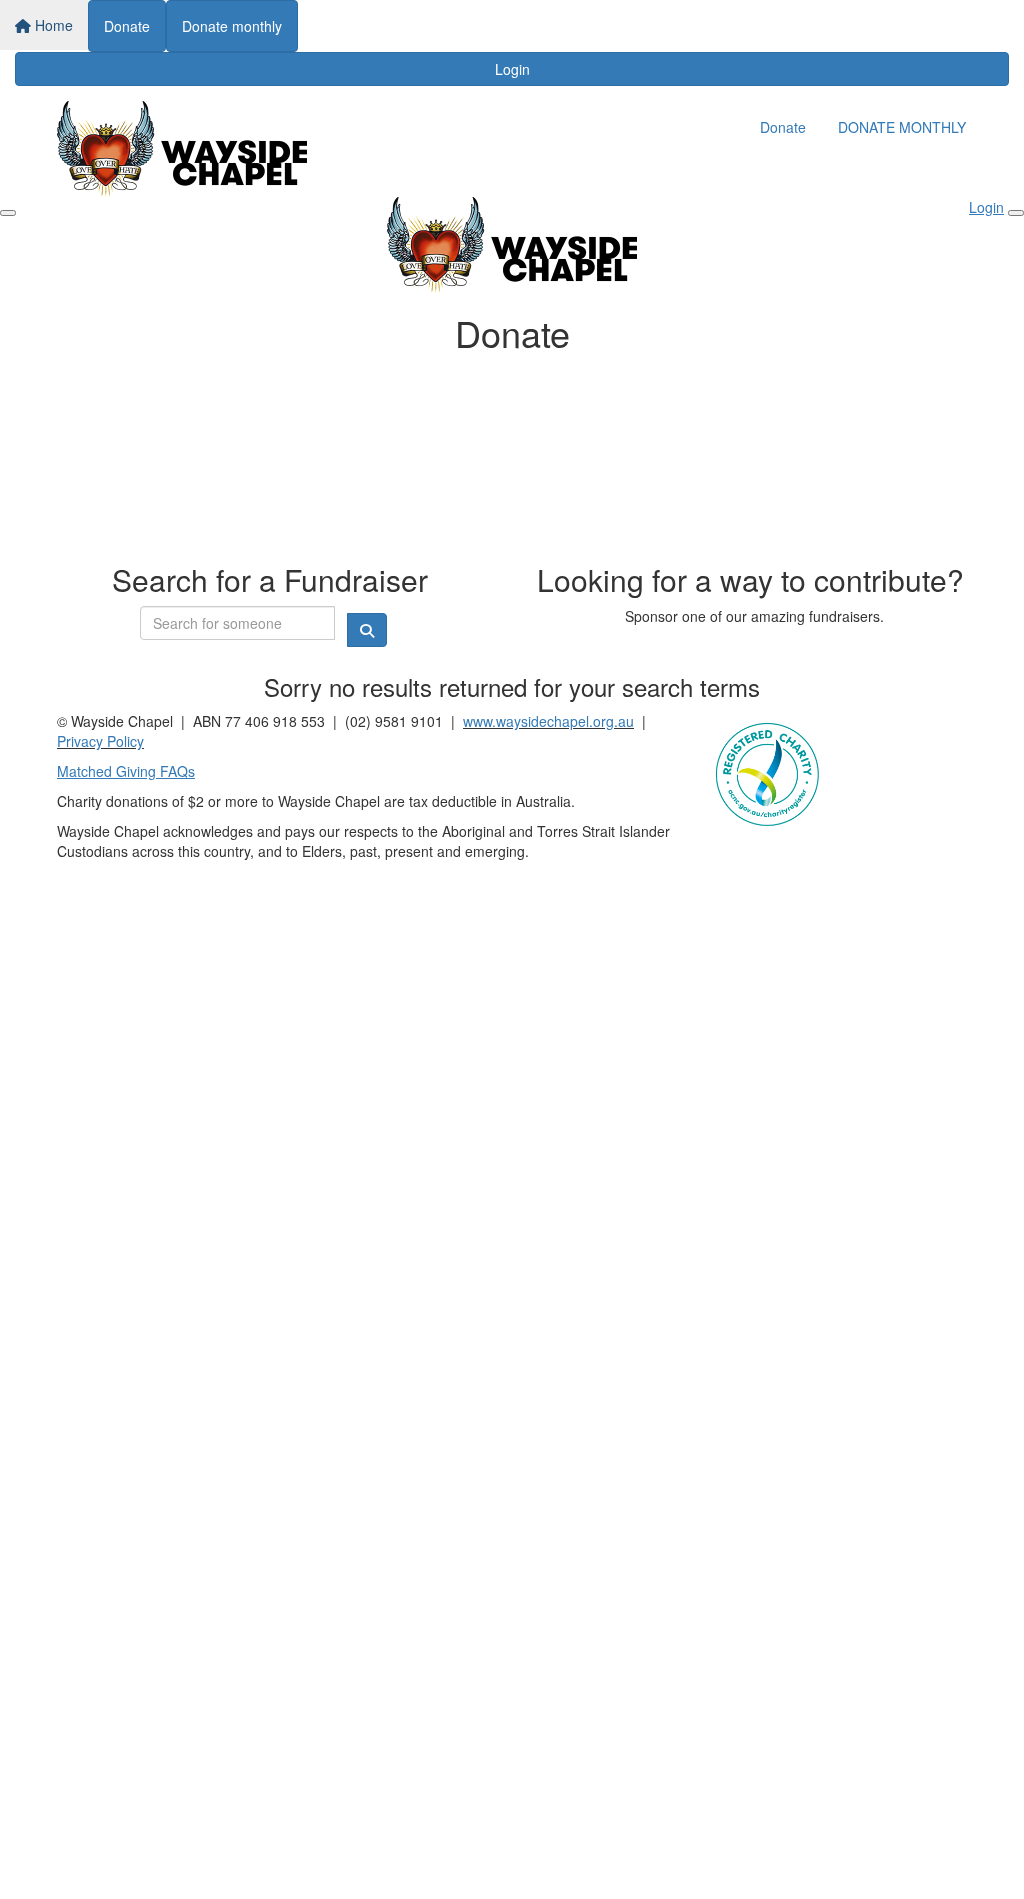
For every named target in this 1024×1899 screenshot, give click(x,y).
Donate (127, 26)
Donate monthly (232, 26)
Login (512, 69)
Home (52, 25)
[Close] (1016, 213)
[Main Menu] (8, 213)
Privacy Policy (100, 741)
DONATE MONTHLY (902, 127)
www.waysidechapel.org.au (548, 721)
